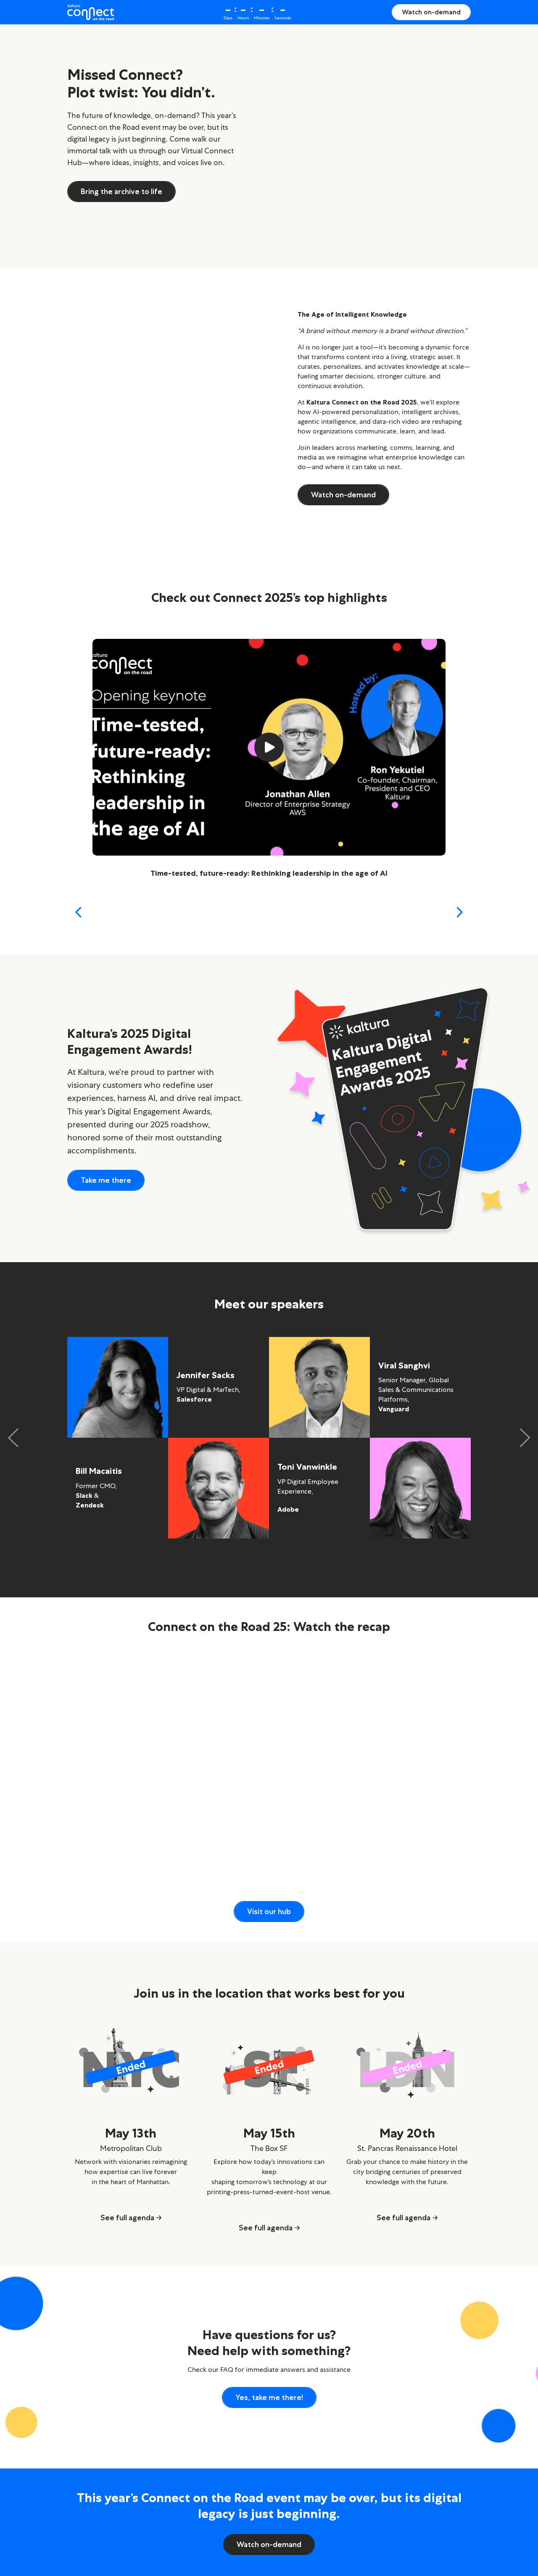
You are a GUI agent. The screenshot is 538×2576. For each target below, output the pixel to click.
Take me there (106, 1180)
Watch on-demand (431, 12)
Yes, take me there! (269, 2397)
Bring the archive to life (121, 192)
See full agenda (127, 2218)
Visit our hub (269, 1912)
